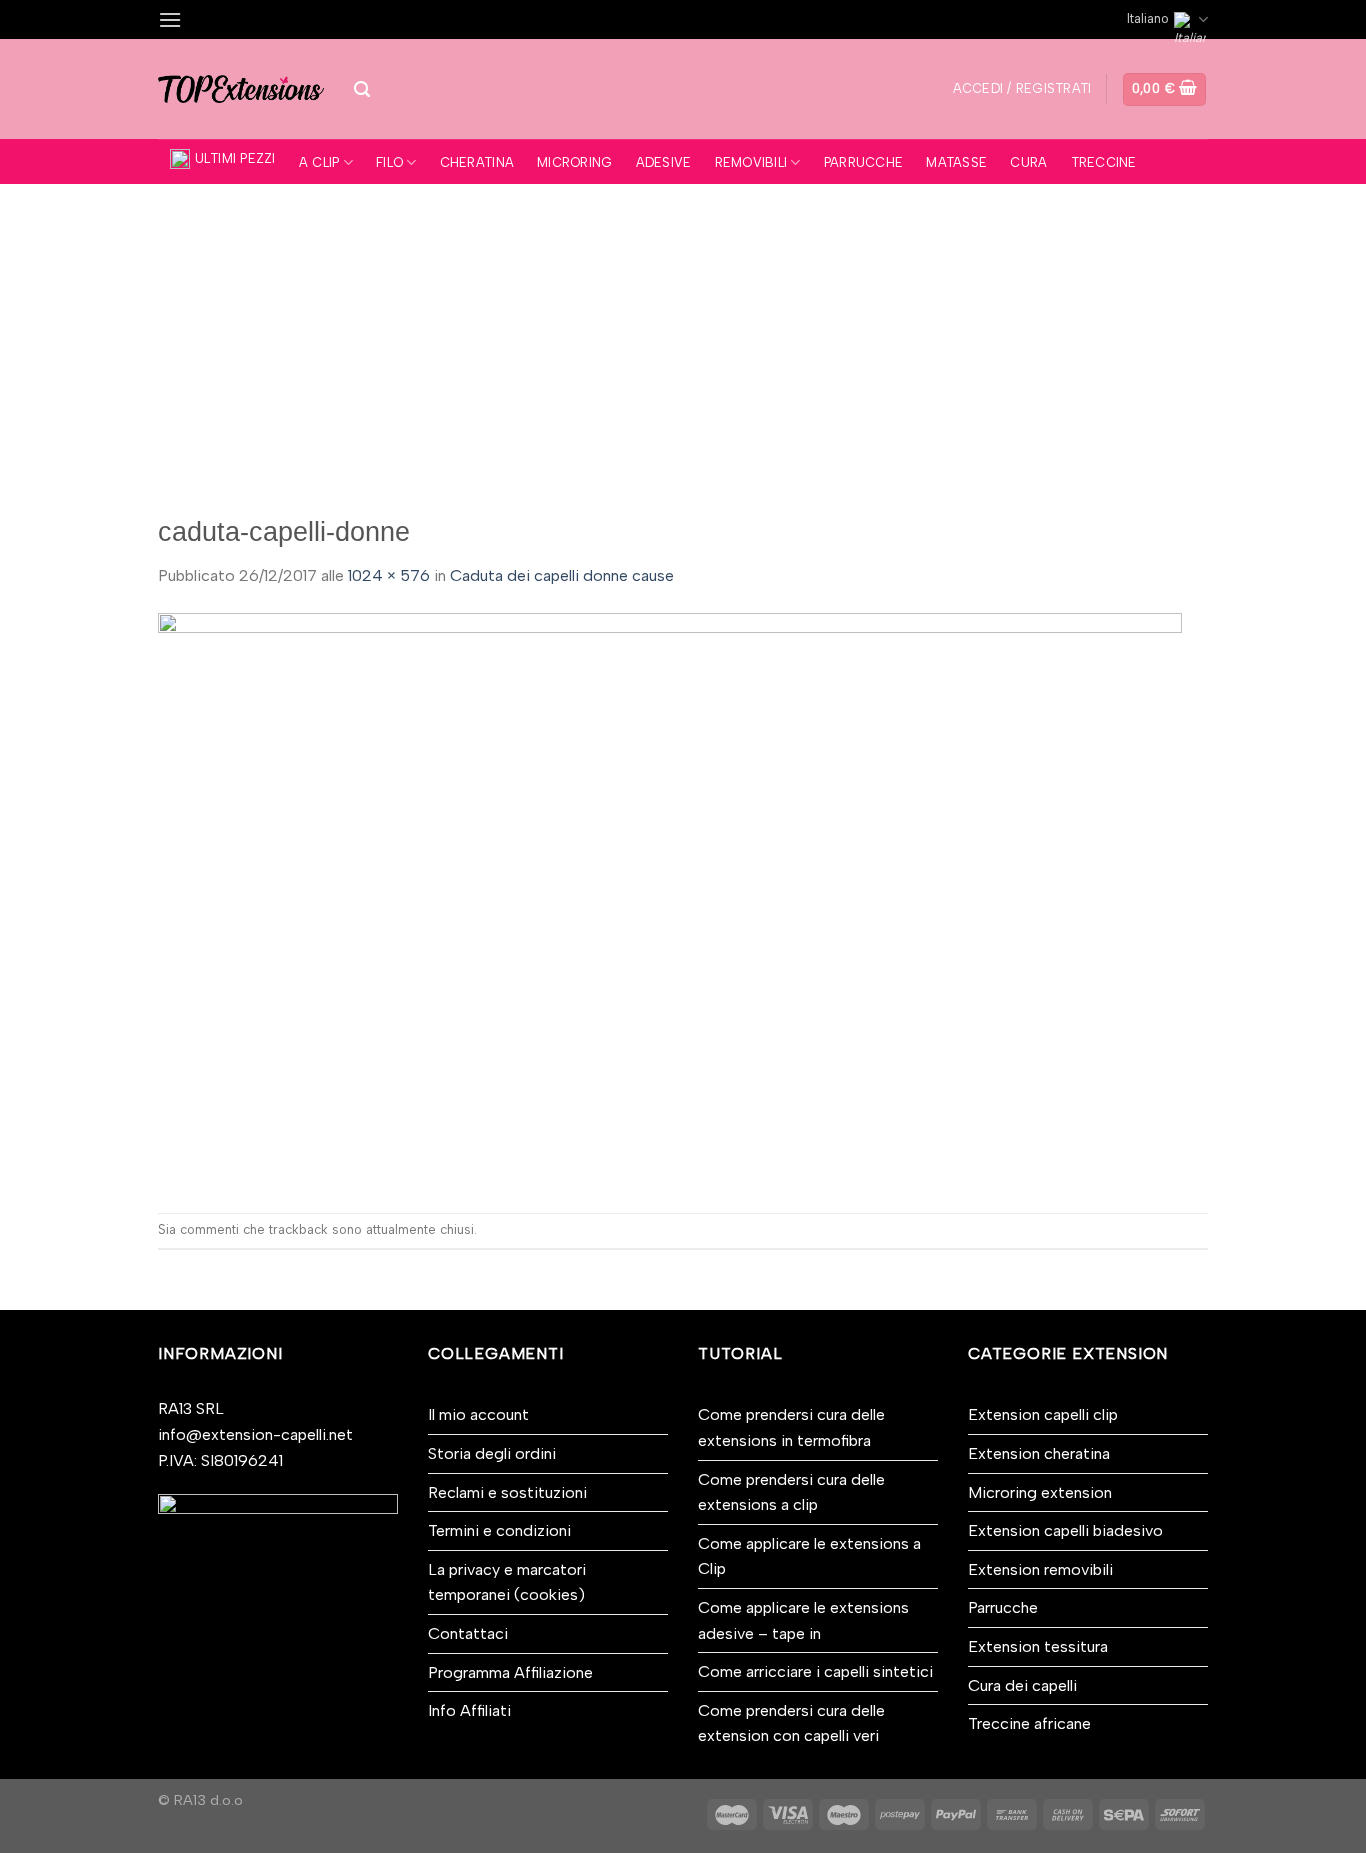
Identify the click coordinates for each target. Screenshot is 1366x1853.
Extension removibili (1040, 1569)
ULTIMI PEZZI (235, 158)
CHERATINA (477, 162)
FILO (389, 162)
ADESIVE (664, 162)
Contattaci (468, 1633)
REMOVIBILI (751, 162)
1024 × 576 (389, 575)
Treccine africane (1029, 1723)
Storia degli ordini (492, 1453)
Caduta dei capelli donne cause (562, 575)
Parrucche (1003, 1607)
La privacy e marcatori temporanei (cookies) (507, 1582)
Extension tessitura (1038, 1646)
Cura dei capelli (1022, 1685)
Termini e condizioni (499, 1530)
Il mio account (478, 1414)
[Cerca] (362, 89)
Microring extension (1040, 1492)
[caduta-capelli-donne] (670, 899)
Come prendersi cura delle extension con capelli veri (791, 1723)
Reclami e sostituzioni (507, 1492)
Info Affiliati (469, 1710)
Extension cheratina (1039, 1453)
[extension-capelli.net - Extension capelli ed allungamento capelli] (241, 89)
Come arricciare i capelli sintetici (815, 1671)
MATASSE (956, 162)
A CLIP (319, 162)
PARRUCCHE (863, 162)
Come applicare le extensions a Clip (809, 1556)
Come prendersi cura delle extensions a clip (791, 1492)
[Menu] (170, 19)
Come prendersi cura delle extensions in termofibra (791, 1427)
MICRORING (574, 162)
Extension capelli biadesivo (1065, 1530)
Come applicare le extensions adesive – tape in (803, 1620)
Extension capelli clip (1043, 1414)
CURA (1028, 162)
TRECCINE (1104, 162)
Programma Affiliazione (510, 1672)
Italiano (1148, 18)
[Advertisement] (683, 334)
